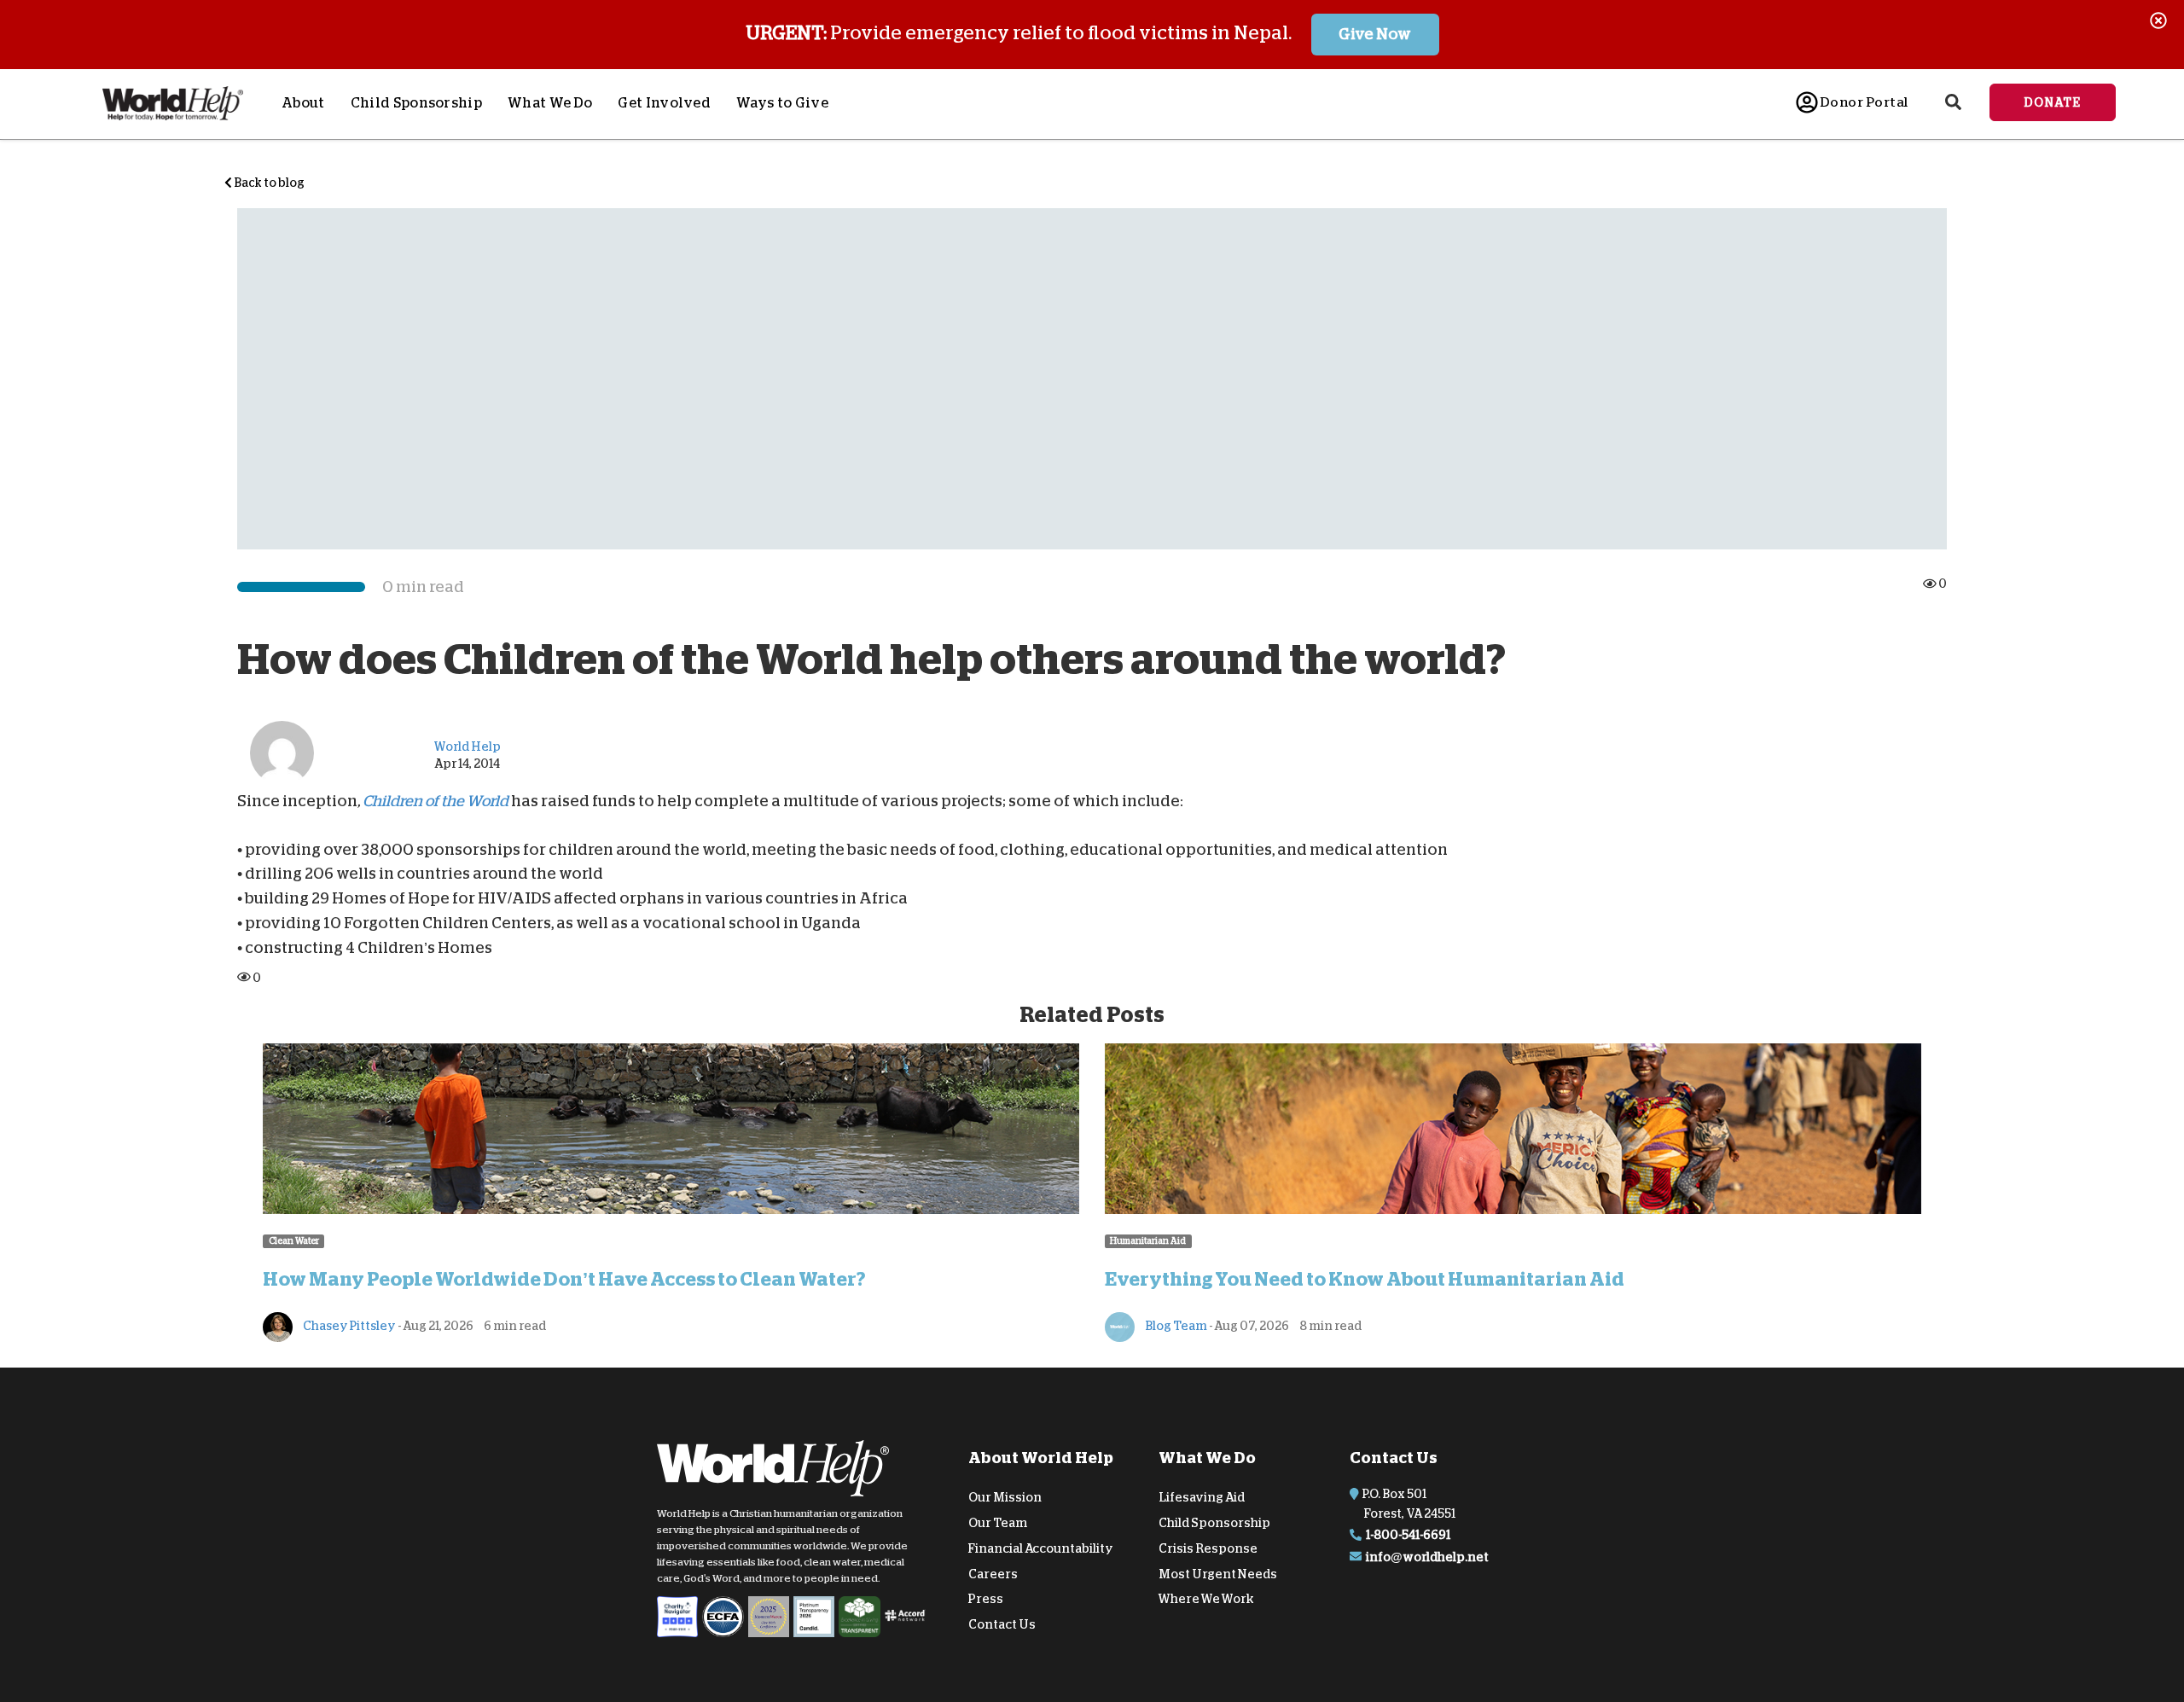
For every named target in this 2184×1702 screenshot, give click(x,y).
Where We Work (1206, 1599)
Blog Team (1175, 1326)
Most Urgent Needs (1218, 1573)
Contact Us (1002, 1624)
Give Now (1375, 34)
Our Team (998, 1523)
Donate (2053, 102)
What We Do (550, 103)
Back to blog (268, 183)
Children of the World (436, 801)
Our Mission (1005, 1497)
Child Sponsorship (416, 103)
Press (986, 1599)
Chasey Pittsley (349, 1326)
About (303, 103)
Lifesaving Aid (1202, 1497)
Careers (993, 1573)
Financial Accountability (1041, 1548)
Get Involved (664, 103)
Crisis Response (1208, 1548)
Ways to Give (782, 103)
